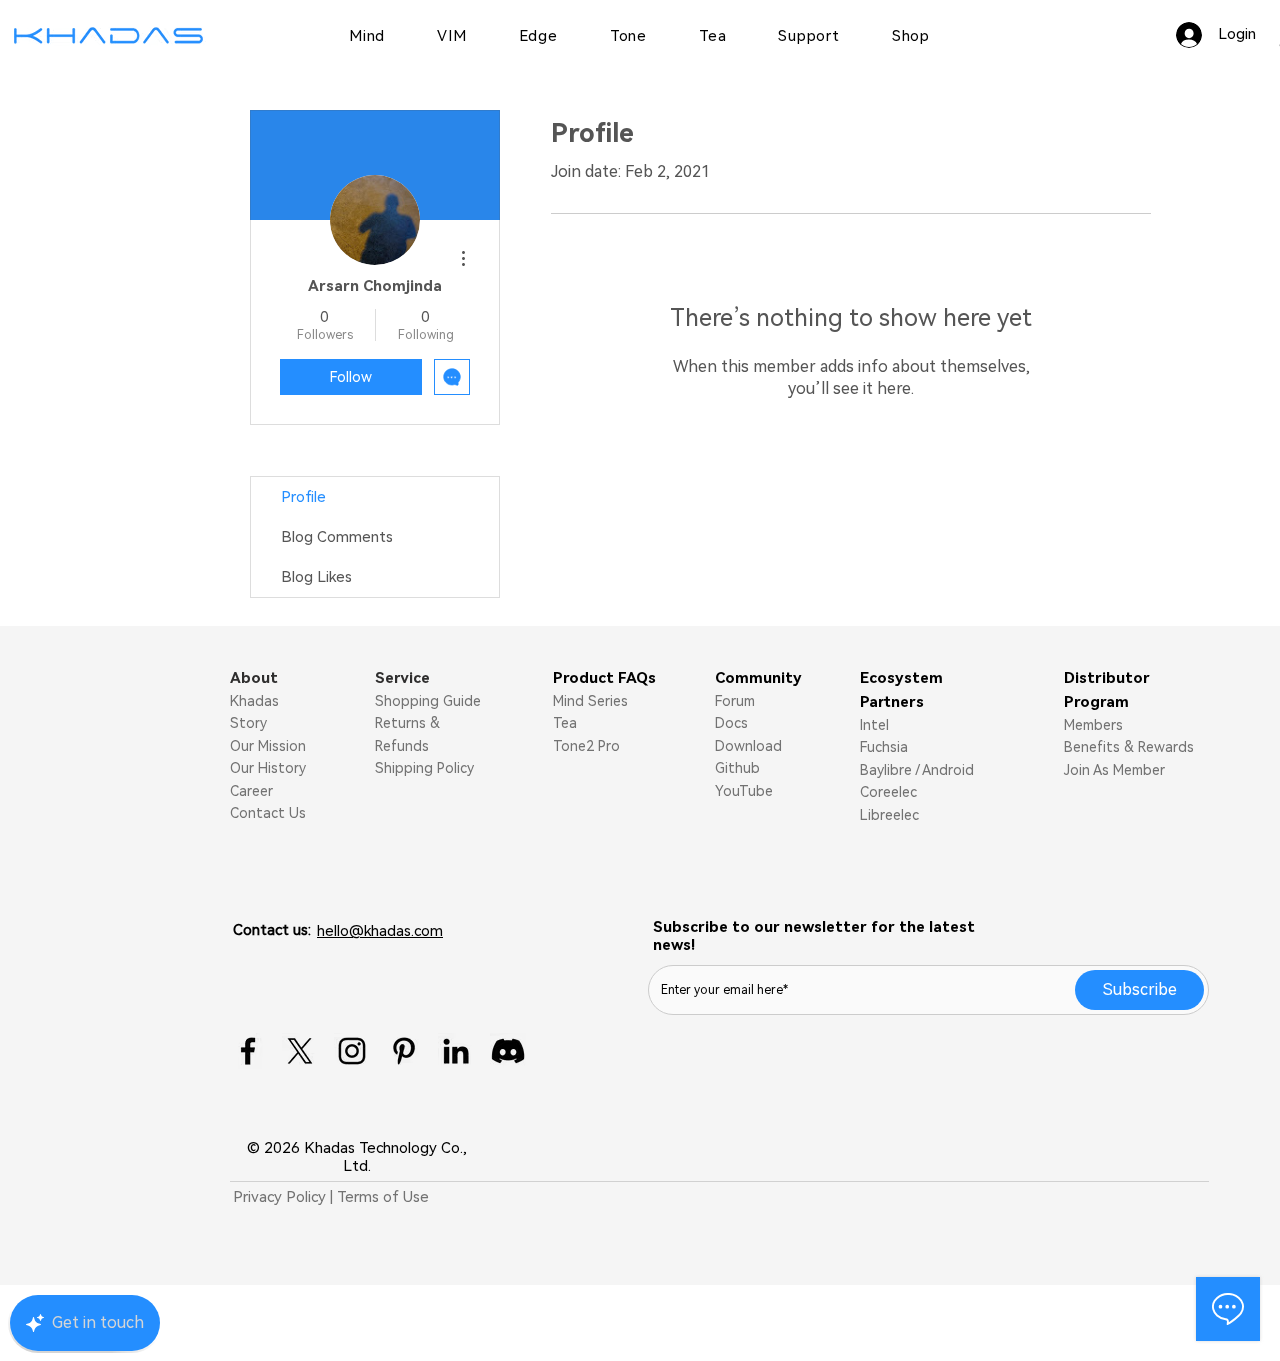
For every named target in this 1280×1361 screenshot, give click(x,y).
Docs (731, 723)
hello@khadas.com (380, 931)
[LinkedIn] (456, 1051)
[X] (300, 1051)
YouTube (744, 791)
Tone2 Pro (586, 746)
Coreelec (888, 792)
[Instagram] (352, 1051)
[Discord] (508, 1051)
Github (737, 768)
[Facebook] (248, 1051)
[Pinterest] (404, 1051)
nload (763, 746)
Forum (735, 701)
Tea (565, 723)
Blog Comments (337, 537)
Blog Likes (316, 577)
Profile (303, 497)
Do (724, 746)
